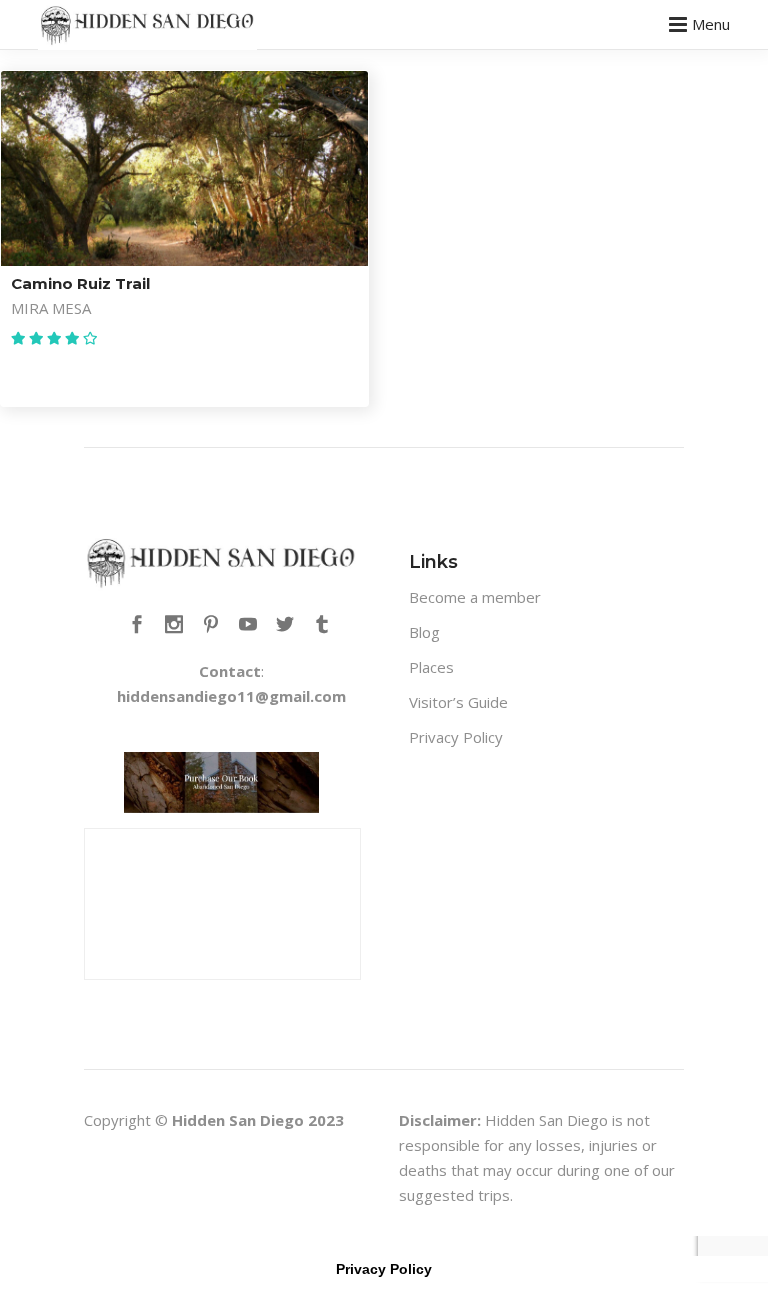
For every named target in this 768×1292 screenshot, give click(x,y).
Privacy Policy (456, 737)
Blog (424, 632)
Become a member (475, 597)
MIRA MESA (51, 308)
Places (431, 667)
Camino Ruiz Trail (80, 283)
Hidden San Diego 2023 (258, 1120)
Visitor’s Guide (458, 702)
